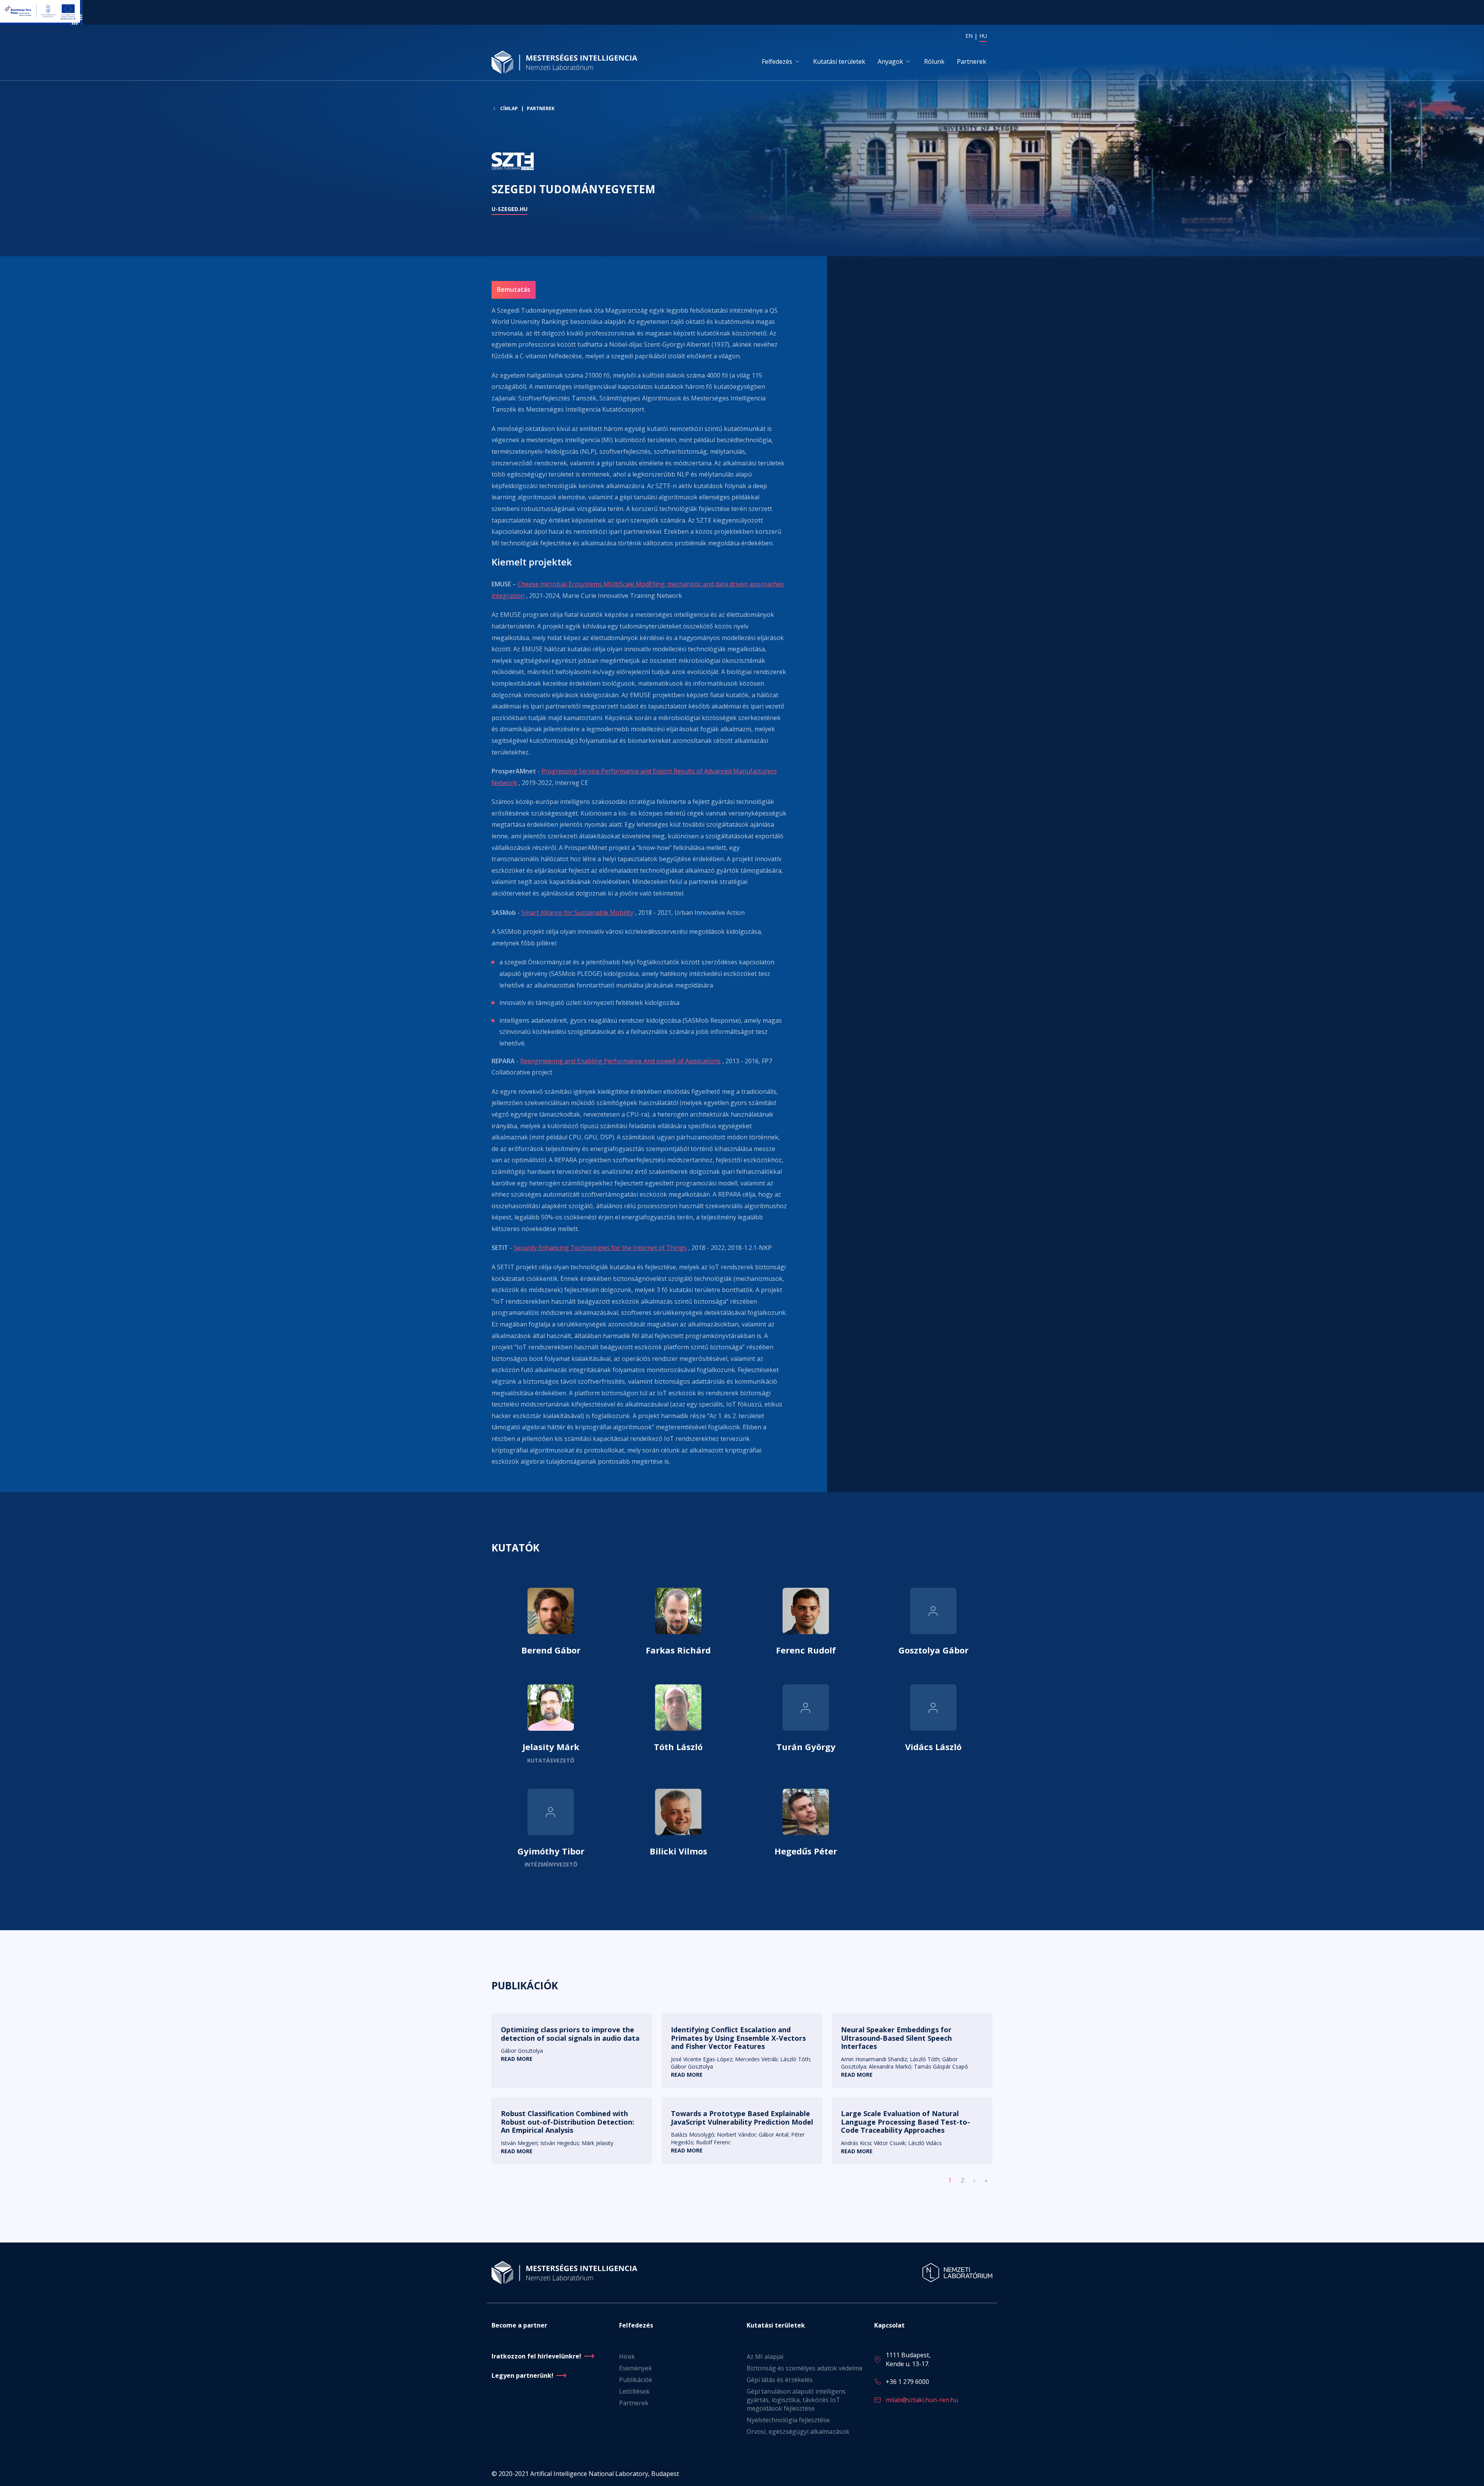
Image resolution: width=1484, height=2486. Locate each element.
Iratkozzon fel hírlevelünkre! (536, 2356)
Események (636, 2368)
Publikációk (636, 2380)
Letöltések (634, 2391)
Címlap (509, 109)
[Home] (567, 62)
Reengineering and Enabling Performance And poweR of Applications (620, 1061)
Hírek (627, 2357)
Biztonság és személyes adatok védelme (805, 2368)
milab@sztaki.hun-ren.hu (922, 2400)
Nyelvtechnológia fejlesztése (788, 2420)
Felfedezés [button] (777, 61)
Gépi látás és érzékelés (780, 2380)
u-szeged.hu (510, 209)
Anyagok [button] (890, 61)
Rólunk (934, 61)
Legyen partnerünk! (522, 2375)
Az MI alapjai (765, 2357)
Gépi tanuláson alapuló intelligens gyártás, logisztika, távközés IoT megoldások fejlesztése (796, 2400)
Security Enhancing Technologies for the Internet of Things (600, 1248)
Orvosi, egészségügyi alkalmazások (798, 2432)
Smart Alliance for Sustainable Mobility (577, 913)
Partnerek (972, 61)
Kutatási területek (839, 61)
